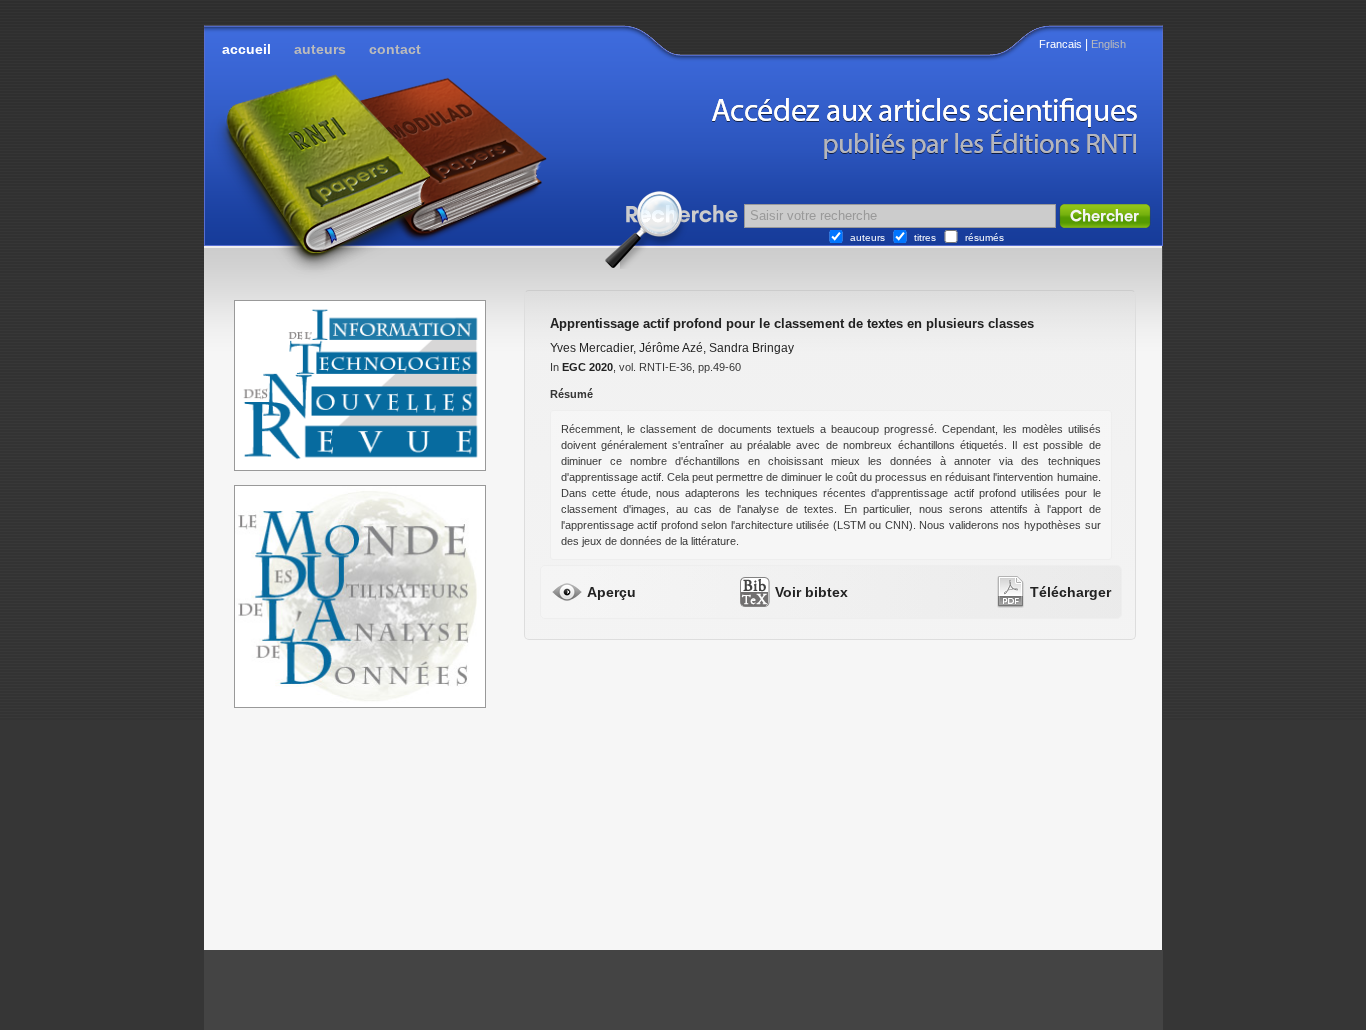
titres (925, 237)
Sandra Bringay (751, 348)
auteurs (320, 49)
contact (395, 49)
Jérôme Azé (671, 348)
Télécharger (1070, 592)
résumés (984, 237)
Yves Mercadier (591, 348)
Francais (1060, 44)
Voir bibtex (811, 592)
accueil (246, 49)
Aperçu (611, 592)
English (1108, 44)
